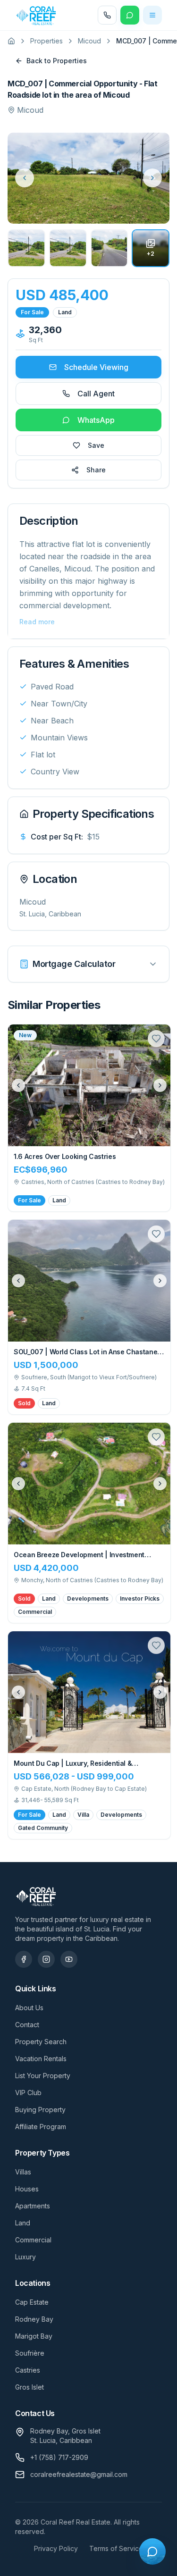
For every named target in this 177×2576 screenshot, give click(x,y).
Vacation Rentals (41, 2059)
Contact (27, 2025)
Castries (28, 2370)
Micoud (89, 41)
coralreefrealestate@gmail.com (79, 2474)
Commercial (33, 2240)
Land (23, 2223)
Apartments (33, 2206)
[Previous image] (18, 1085)
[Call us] (107, 15)
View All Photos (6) (125, 207)
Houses (27, 2189)
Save (96, 445)
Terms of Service (116, 2548)
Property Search (41, 2042)
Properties (46, 41)
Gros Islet (29, 2387)
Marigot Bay (34, 2336)
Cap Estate (32, 2302)
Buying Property (40, 2110)
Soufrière (30, 2353)
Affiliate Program (41, 2127)
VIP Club (28, 2093)
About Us (29, 2008)
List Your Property (43, 2076)
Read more (37, 622)
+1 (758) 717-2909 (59, 2457)
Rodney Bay (34, 2319)
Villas (23, 2172)
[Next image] (160, 1085)
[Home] (11, 41)
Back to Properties (57, 61)
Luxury (25, 2257)
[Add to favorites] (156, 1039)
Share (96, 470)
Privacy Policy (56, 2548)
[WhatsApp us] (130, 15)
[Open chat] (152, 2551)
